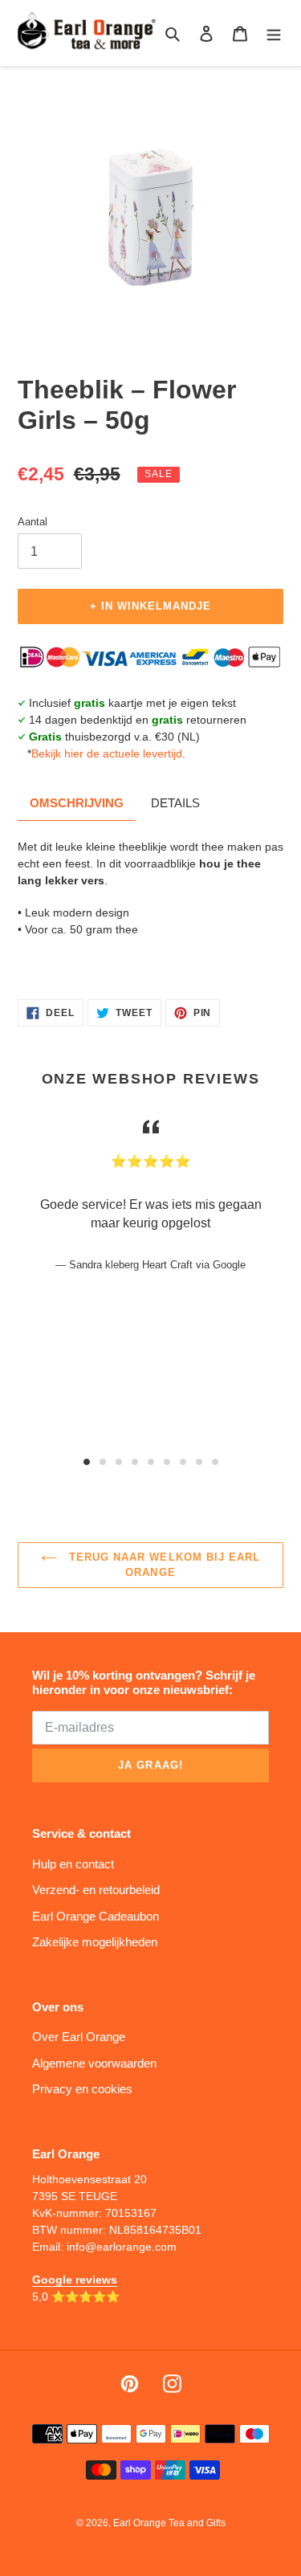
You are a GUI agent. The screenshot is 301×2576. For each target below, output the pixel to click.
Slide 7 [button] (183, 1462)
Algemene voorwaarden (94, 2063)
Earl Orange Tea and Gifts (169, 2523)
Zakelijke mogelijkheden (95, 1942)
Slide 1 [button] (87, 1462)
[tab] (87, 1462)
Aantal (33, 522)
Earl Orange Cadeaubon (96, 1916)
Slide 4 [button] (135, 1462)
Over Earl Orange (79, 2037)
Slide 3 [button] (119, 1462)
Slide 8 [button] (199, 1462)
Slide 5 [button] (151, 1462)
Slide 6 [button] (167, 1462)
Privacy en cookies (82, 2089)
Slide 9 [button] (215, 1462)
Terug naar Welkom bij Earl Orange (163, 1565)
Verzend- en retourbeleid (96, 1890)
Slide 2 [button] (103, 1462)
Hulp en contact (73, 1864)
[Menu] (274, 33)
